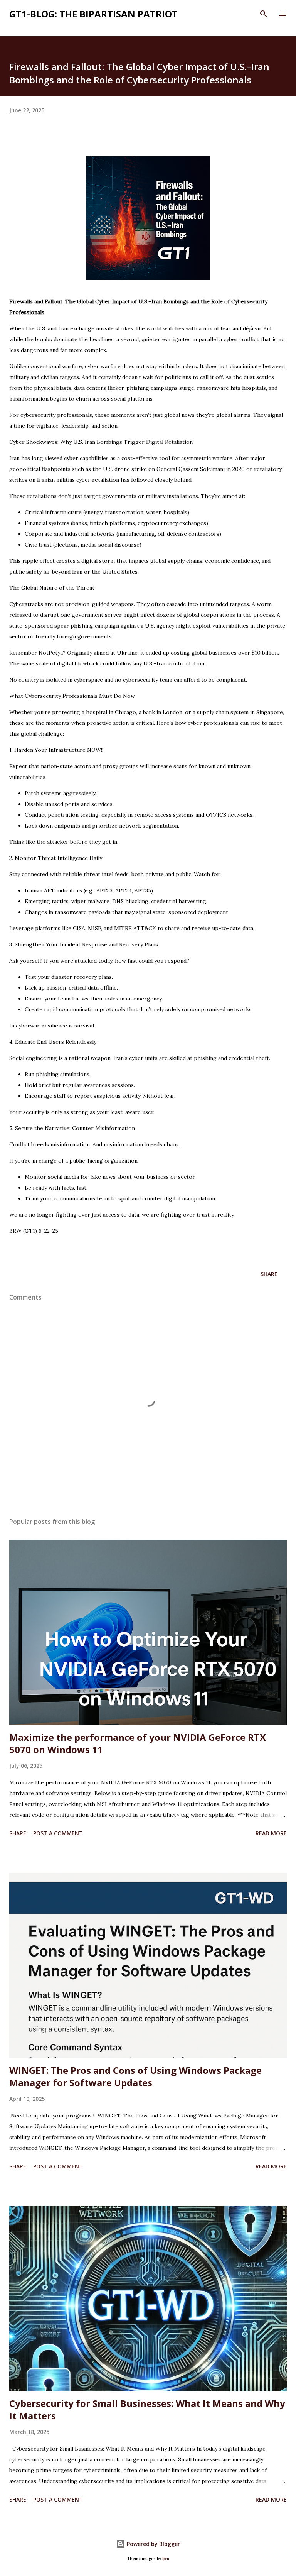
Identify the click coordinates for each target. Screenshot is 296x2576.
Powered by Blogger (153, 2544)
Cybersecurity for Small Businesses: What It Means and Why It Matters (147, 2409)
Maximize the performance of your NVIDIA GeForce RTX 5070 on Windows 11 (138, 1743)
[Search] (264, 14)
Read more (271, 1833)
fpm (166, 2559)
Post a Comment (58, 1833)
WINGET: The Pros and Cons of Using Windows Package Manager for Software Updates (135, 2076)
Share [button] (269, 1274)
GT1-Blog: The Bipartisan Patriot (93, 14)
